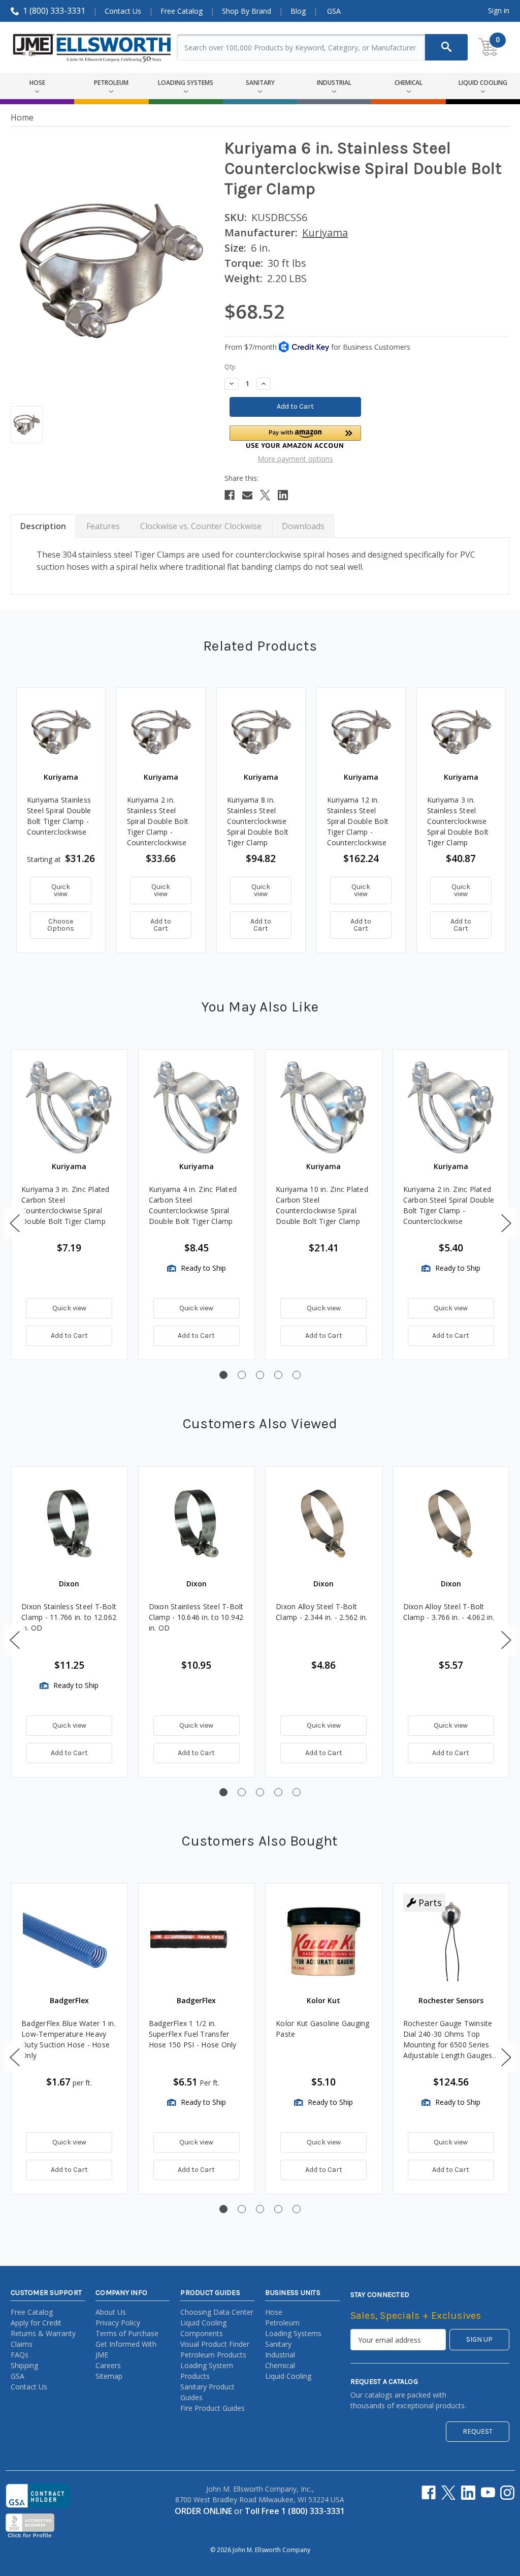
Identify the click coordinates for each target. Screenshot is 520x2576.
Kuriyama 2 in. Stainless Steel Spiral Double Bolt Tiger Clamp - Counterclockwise (158, 821)
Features (103, 526)
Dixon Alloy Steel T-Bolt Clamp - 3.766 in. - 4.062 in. (449, 1612)
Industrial (280, 2355)
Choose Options (61, 925)
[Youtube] (488, 2493)
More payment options (295, 459)
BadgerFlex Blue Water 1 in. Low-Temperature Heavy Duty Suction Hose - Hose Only (69, 2039)
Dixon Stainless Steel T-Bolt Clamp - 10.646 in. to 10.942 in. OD (196, 1617)
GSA (334, 11)
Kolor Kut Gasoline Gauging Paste (323, 2029)
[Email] (247, 495)
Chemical (280, 2365)
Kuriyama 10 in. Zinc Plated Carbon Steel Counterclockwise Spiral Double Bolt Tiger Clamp (322, 1205)
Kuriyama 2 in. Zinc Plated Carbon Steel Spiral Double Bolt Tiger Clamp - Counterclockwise (449, 1205)
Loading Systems (293, 2333)
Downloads (303, 526)
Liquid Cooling (288, 2376)
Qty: (230, 367)
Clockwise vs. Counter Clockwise (201, 526)
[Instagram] (507, 2493)
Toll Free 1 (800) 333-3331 (295, 2511)
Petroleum (282, 2323)
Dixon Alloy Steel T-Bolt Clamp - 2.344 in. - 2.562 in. (321, 1612)
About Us (111, 2312)
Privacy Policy (118, 2323)
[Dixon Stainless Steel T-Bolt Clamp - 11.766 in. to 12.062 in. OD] (69, 1525)
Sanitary (278, 2344)
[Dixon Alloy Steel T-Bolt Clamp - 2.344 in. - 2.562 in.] (324, 1525)
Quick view (61, 890)
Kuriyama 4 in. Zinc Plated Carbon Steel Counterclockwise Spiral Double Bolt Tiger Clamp (193, 1205)
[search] (446, 47)
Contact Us (123, 11)
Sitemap (109, 2376)
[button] (296, 437)
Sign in (499, 10)
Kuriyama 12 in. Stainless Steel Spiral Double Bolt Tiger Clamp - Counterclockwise (358, 821)
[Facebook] (230, 495)
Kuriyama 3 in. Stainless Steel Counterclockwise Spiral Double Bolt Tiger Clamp (458, 821)
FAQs (20, 2355)
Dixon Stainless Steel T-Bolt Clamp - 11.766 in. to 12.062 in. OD (69, 1617)
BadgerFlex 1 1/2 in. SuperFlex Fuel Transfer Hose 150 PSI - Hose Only (193, 2034)
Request (478, 2431)
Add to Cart (161, 925)
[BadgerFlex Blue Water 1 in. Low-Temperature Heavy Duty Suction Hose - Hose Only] (69, 1942)
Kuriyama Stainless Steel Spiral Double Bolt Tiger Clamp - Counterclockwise (59, 816)
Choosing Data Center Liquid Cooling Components (217, 2323)
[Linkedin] (283, 495)
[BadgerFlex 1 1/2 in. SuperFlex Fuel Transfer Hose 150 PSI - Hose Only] (197, 1942)
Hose (274, 2312)
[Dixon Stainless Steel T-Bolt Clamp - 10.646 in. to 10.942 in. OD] (197, 1525)
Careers (108, 2365)
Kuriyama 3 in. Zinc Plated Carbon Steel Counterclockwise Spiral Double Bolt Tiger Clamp (66, 1205)
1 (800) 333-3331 (54, 11)
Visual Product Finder (215, 2344)
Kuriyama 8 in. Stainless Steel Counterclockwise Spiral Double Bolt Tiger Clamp (258, 821)
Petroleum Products (213, 2355)
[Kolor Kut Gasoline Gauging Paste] (324, 1942)
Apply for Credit (36, 2323)
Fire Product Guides (213, 2408)
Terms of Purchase (127, 2333)
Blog (298, 11)
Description (43, 526)
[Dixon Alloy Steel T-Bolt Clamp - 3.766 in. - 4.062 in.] (451, 1525)
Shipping (24, 2365)
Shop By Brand (247, 11)
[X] (265, 495)
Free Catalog (182, 11)
